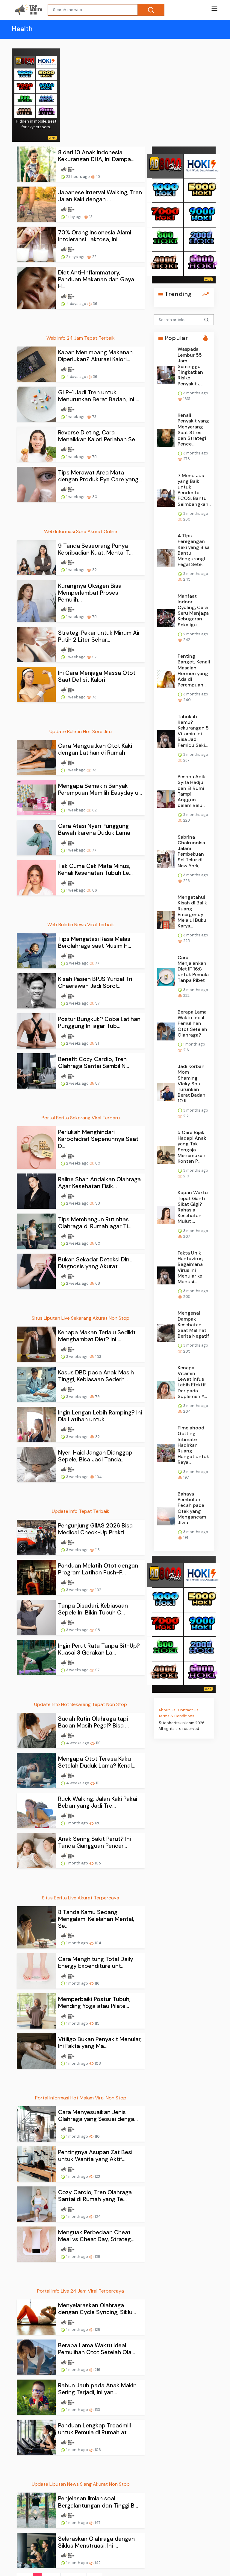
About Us (167, 1710)
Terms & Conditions (176, 1716)
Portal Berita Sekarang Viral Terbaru (81, 1118)
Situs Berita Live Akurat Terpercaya (81, 1898)
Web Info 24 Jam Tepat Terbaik (81, 338)
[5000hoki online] (46, 74)
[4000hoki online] (25, 112)
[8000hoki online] (25, 61)
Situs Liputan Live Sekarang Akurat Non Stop (81, 1318)
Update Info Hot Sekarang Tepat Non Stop (81, 1704)
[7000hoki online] (25, 87)
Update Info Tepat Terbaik (81, 1511)
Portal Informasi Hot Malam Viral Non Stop (81, 2098)
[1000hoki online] (25, 74)
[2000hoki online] (46, 99)
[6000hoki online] (46, 112)
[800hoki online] (25, 99)
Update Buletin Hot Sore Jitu (81, 731)
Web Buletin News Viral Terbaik (81, 925)
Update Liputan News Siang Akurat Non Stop (81, 2484)
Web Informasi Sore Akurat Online (81, 531)
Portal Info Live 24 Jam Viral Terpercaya (81, 2291)
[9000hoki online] (46, 87)
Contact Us (188, 1710)
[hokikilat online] (46, 61)
